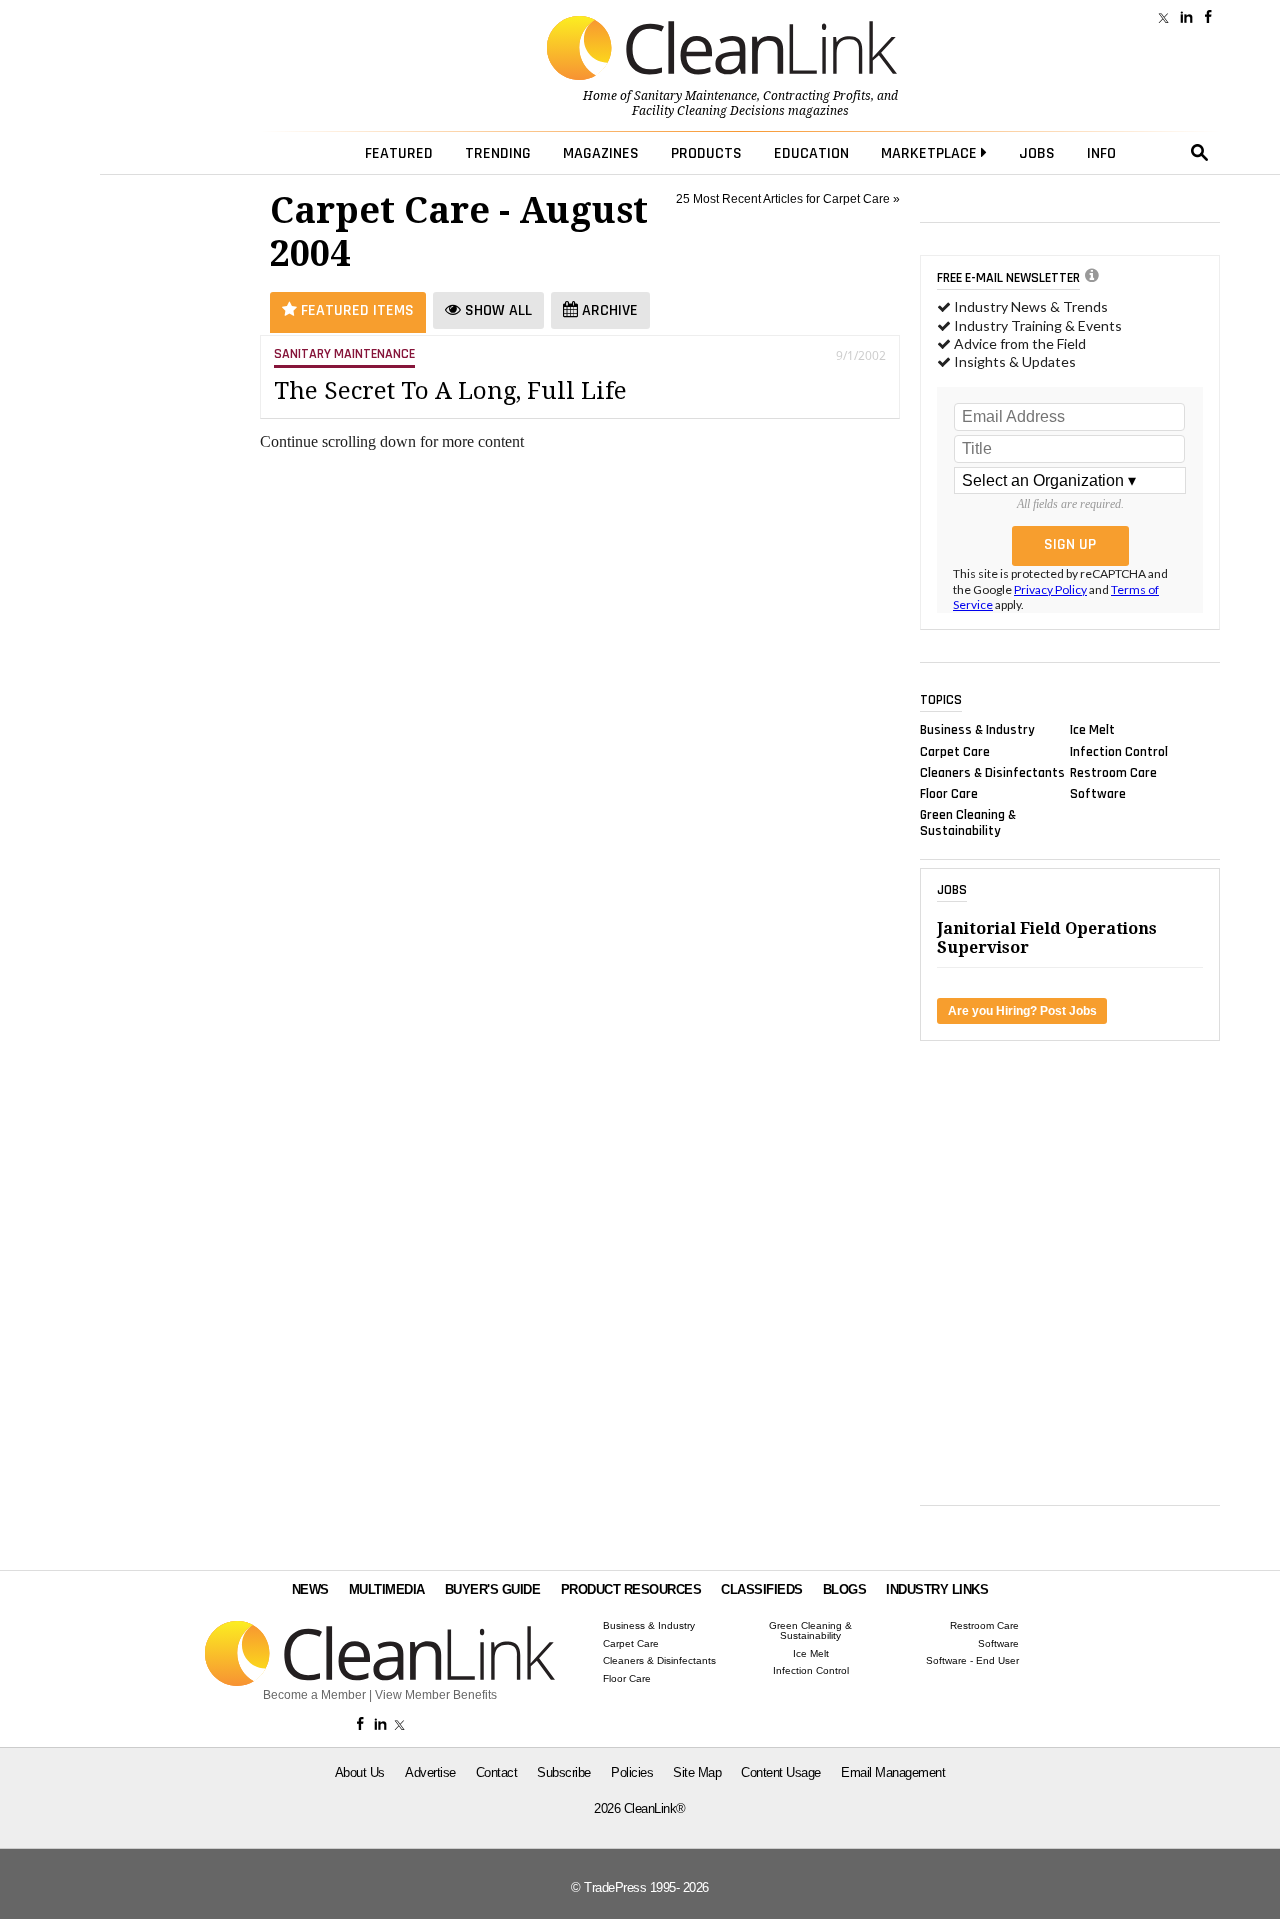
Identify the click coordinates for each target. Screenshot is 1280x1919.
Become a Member (314, 1695)
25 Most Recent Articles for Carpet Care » (788, 199)
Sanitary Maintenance (695, 96)
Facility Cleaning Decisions (708, 111)
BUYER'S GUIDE (493, 1589)
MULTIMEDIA (387, 1589)
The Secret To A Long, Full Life (450, 391)
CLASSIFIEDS (762, 1589)
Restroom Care (1113, 772)
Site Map (697, 1772)
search (1200, 153)
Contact (497, 1772)
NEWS (310, 1589)
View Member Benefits (436, 1695)
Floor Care (949, 794)
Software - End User (972, 1661)
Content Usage (781, 1772)
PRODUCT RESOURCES (631, 1589)
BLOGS (845, 1589)
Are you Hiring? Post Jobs (1022, 1011)
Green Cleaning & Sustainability (968, 823)
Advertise (430, 1772)
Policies (632, 1772)
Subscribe (564, 1772)
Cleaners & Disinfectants (992, 772)
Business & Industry (977, 730)
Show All (496, 310)
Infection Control (1119, 751)
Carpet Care (955, 751)
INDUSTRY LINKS (937, 1589)
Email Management (893, 1772)
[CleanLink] (722, 50)
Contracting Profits (817, 96)
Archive (608, 310)
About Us (360, 1772)
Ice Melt (1092, 730)
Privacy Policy (1050, 589)
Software (1098, 794)
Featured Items (355, 310)
